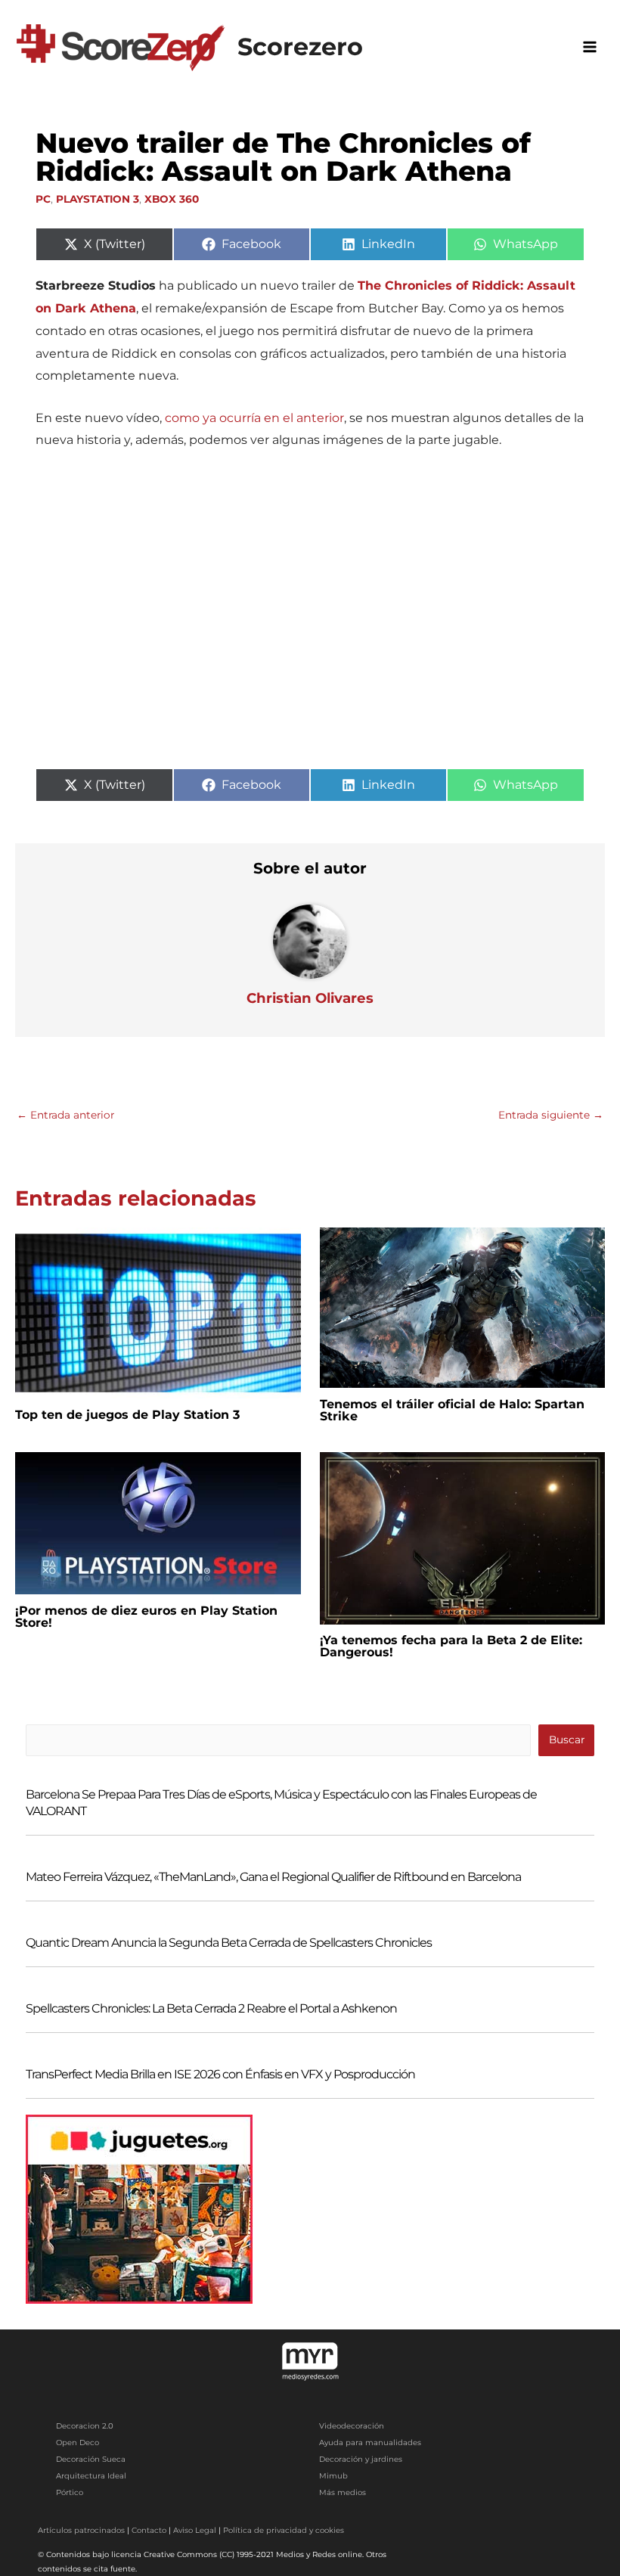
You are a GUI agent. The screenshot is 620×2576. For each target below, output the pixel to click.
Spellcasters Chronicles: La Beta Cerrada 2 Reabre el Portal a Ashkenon (211, 2008)
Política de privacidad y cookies (284, 2530)
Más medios (343, 2492)
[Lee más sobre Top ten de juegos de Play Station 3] (158, 1312)
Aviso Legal (195, 2530)
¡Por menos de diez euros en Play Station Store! (146, 1617)
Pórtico (70, 2492)
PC (43, 199)
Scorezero (300, 47)
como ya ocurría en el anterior (254, 418)
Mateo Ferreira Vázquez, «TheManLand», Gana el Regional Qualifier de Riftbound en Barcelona (273, 1877)
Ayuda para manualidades (370, 2443)
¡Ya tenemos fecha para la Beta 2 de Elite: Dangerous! (451, 1646)
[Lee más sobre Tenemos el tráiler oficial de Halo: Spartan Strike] (463, 1307)
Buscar (567, 1740)
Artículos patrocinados (81, 2530)
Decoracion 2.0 (85, 2426)
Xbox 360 (172, 199)
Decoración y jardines (361, 2459)
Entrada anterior (65, 1115)
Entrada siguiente (551, 1115)
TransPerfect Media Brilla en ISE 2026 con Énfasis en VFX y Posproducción (220, 2074)
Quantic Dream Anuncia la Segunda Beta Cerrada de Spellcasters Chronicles (229, 1943)
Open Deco (77, 2443)
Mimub (333, 2476)
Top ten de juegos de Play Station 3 (127, 1415)
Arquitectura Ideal (91, 2476)
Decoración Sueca (91, 2459)
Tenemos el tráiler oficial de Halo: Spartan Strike (452, 1410)
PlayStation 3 (98, 199)
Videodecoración (352, 2426)
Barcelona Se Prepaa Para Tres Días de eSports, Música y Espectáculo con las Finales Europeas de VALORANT (281, 1803)
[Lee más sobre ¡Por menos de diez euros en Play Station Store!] (158, 1522)
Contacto (149, 2530)
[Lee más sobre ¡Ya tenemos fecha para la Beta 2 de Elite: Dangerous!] (463, 1537)
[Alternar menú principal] (590, 47)
